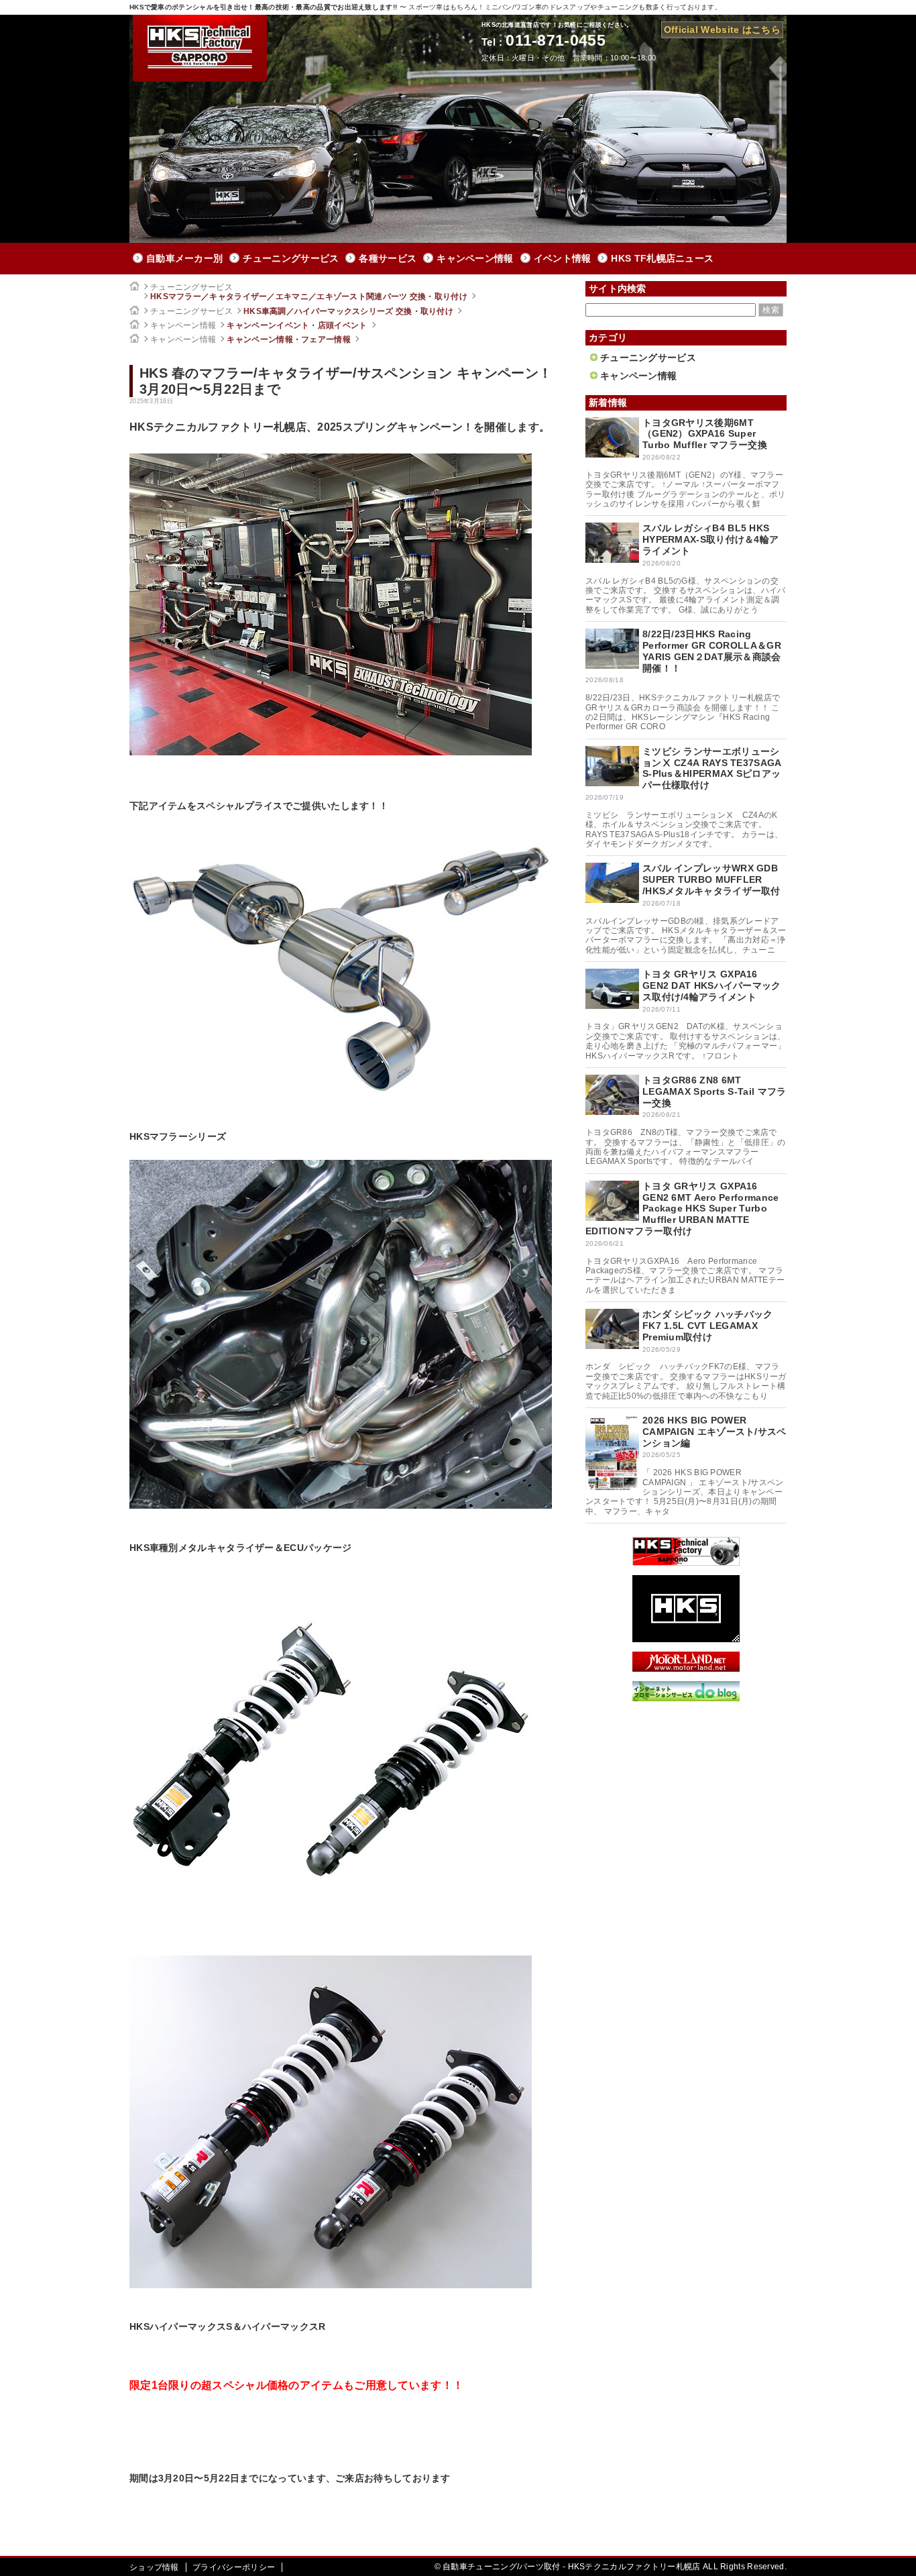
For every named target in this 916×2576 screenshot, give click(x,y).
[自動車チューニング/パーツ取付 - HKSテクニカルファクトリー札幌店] (200, 48)
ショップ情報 (154, 2567)
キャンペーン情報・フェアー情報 (289, 339)
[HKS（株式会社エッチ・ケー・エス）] (686, 1639)
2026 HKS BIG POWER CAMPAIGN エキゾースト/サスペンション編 (714, 1432)
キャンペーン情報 (475, 258)
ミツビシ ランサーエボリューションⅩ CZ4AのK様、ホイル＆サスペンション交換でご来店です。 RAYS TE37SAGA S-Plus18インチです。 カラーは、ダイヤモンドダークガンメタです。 (684, 829)
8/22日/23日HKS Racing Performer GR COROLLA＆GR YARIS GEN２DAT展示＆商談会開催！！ (712, 651)
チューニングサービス (291, 258)
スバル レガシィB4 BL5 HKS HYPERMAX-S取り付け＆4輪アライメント (710, 539)
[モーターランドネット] (686, 1668)
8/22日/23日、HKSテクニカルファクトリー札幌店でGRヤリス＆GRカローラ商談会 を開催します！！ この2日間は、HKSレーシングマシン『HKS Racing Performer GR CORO (683, 712)
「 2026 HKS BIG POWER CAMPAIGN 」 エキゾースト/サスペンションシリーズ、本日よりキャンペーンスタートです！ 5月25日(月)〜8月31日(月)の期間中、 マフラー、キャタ (685, 1492)
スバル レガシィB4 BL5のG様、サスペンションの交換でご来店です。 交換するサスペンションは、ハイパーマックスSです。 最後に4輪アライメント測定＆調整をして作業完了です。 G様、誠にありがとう (686, 595)
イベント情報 (563, 258)
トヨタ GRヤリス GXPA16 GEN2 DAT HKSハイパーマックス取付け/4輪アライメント (712, 985)
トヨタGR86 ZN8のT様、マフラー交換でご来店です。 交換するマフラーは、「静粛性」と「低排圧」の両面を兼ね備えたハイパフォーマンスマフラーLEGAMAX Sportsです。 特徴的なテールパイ (686, 1147)
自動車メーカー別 (184, 258)
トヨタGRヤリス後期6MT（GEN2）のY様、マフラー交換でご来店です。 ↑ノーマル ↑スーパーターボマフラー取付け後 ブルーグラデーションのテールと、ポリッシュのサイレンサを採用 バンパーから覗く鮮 (686, 489)
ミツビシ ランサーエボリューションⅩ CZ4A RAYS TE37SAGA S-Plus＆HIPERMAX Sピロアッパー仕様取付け (712, 768)
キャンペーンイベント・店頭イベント (297, 325)
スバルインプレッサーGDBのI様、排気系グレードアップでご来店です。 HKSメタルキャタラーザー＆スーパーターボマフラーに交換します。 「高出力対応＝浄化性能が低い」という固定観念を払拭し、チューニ (686, 935)
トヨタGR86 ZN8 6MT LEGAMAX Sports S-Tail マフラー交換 (714, 1091)
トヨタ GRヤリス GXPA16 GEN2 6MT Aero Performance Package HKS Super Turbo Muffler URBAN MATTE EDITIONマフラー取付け (682, 1209)
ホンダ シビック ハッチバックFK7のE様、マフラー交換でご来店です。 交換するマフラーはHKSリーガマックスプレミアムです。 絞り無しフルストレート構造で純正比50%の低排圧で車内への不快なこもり (686, 1381)
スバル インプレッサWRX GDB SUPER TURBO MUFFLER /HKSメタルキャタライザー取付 (711, 879)
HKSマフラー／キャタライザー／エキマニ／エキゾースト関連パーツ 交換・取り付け (309, 297)
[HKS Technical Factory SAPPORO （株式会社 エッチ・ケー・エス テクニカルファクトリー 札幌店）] (686, 1562)
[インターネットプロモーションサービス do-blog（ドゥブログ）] (686, 1698)
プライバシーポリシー (234, 2567)
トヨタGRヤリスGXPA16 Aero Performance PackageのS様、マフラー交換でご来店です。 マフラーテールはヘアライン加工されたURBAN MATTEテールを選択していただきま (685, 1276)
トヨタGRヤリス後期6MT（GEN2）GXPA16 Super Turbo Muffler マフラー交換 (705, 434)
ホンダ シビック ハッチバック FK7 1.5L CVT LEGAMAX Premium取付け (708, 1326)
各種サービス (388, 258)
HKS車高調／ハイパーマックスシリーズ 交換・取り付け (348, 311)
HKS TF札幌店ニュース (662, 258)
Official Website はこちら (722, 30)
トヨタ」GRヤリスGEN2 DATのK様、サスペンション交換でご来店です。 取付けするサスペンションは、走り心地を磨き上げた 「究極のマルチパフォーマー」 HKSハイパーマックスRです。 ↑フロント (686, 1041)
